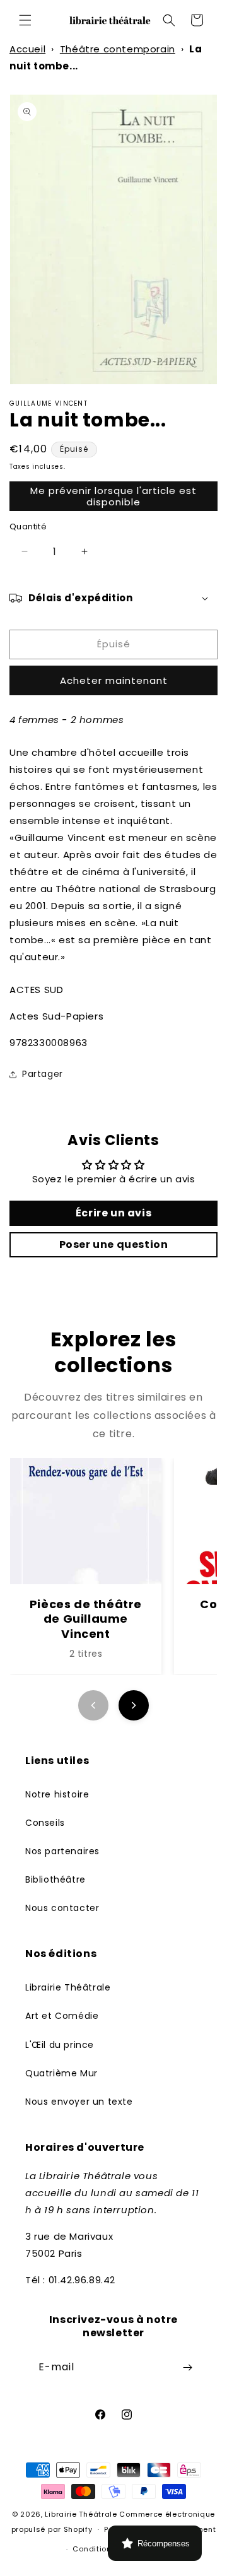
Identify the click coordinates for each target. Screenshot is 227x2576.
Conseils (45, 1823)
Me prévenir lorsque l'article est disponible (113, 496)
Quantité (28, 526)
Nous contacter (62, 1908)
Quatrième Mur (61, 2073)
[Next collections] (134, 1705)
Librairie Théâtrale (68, 1987)
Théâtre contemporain (118, 49)
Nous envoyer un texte (79, 2102)
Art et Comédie (62, 2016)
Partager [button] (43, 1074)
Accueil (27, 49)
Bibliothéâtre (55, 1879)
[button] (25, 20)
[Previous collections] (93, 1705)
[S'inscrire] (187, 2367)
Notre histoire (57, 1794)
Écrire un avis (113, 1213)
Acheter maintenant (114, 680)
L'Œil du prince (60, 2045)
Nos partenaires (62, 1851)
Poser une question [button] (114, 1244)
